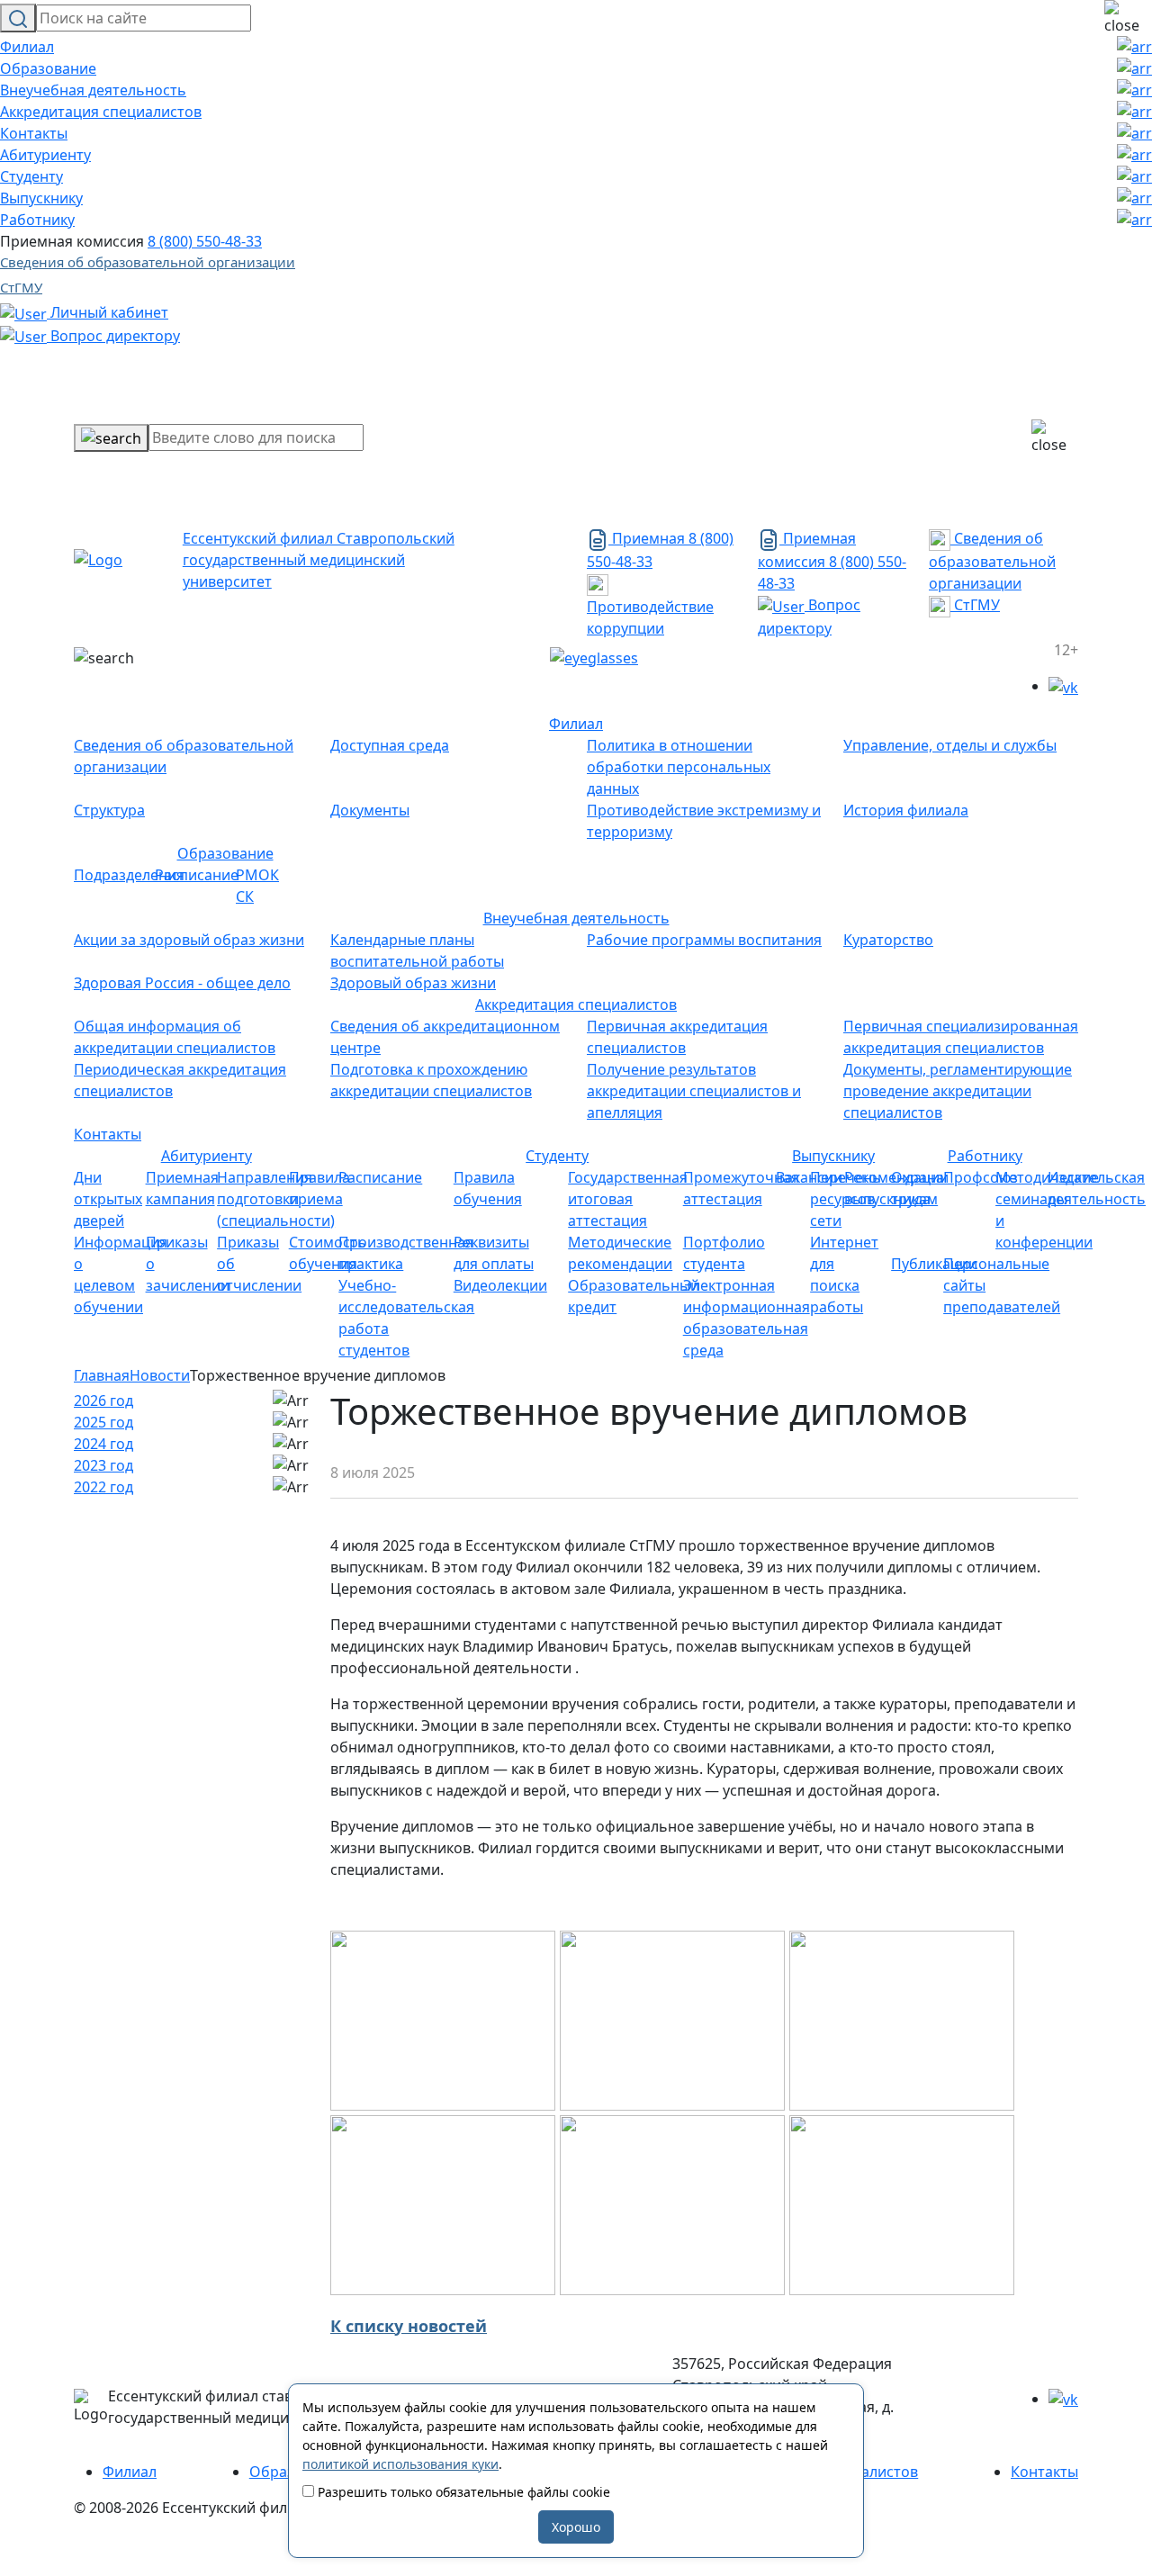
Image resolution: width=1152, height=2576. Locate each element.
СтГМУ (21, 287)
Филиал (27, 47)
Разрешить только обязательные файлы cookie (462, 2492)
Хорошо (576, 2527)
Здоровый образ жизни (413, 983)
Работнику (37, 220)
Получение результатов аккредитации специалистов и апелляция (694, 1091)
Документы (370, 810)
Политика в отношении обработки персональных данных (679, 767)
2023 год (103, 1465)
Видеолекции (500, 1285)
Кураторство (888, 940)
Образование (48, 68)
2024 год (103, 1444)
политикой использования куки (400, 2464)
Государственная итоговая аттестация (628, 1199)
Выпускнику (41, 198)
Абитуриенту (45, 155)
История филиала (906, 810)
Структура (109, 810)
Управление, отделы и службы (950, 745)
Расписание (197, 875)
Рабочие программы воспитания (704, 940)
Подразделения (129, 875)
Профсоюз (981, 1177)
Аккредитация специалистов (101, 112)
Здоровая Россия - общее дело (182, 983)
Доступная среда (390, 745)
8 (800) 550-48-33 (205, 241)
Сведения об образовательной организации (148, 262)
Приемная (647, 538)
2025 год (103, 1422)
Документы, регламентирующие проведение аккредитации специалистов (958, 1091)
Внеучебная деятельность (93, 90)
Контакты (34, 133)
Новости (160, 1375)
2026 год (103, 1401)
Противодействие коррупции (650, 617)
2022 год (103, 1487)
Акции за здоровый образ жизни (189, 940)
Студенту (31, 176)
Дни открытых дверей (108, 1199)
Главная (102, 1375)
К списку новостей (409, 2326)
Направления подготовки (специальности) (276, 1199)
